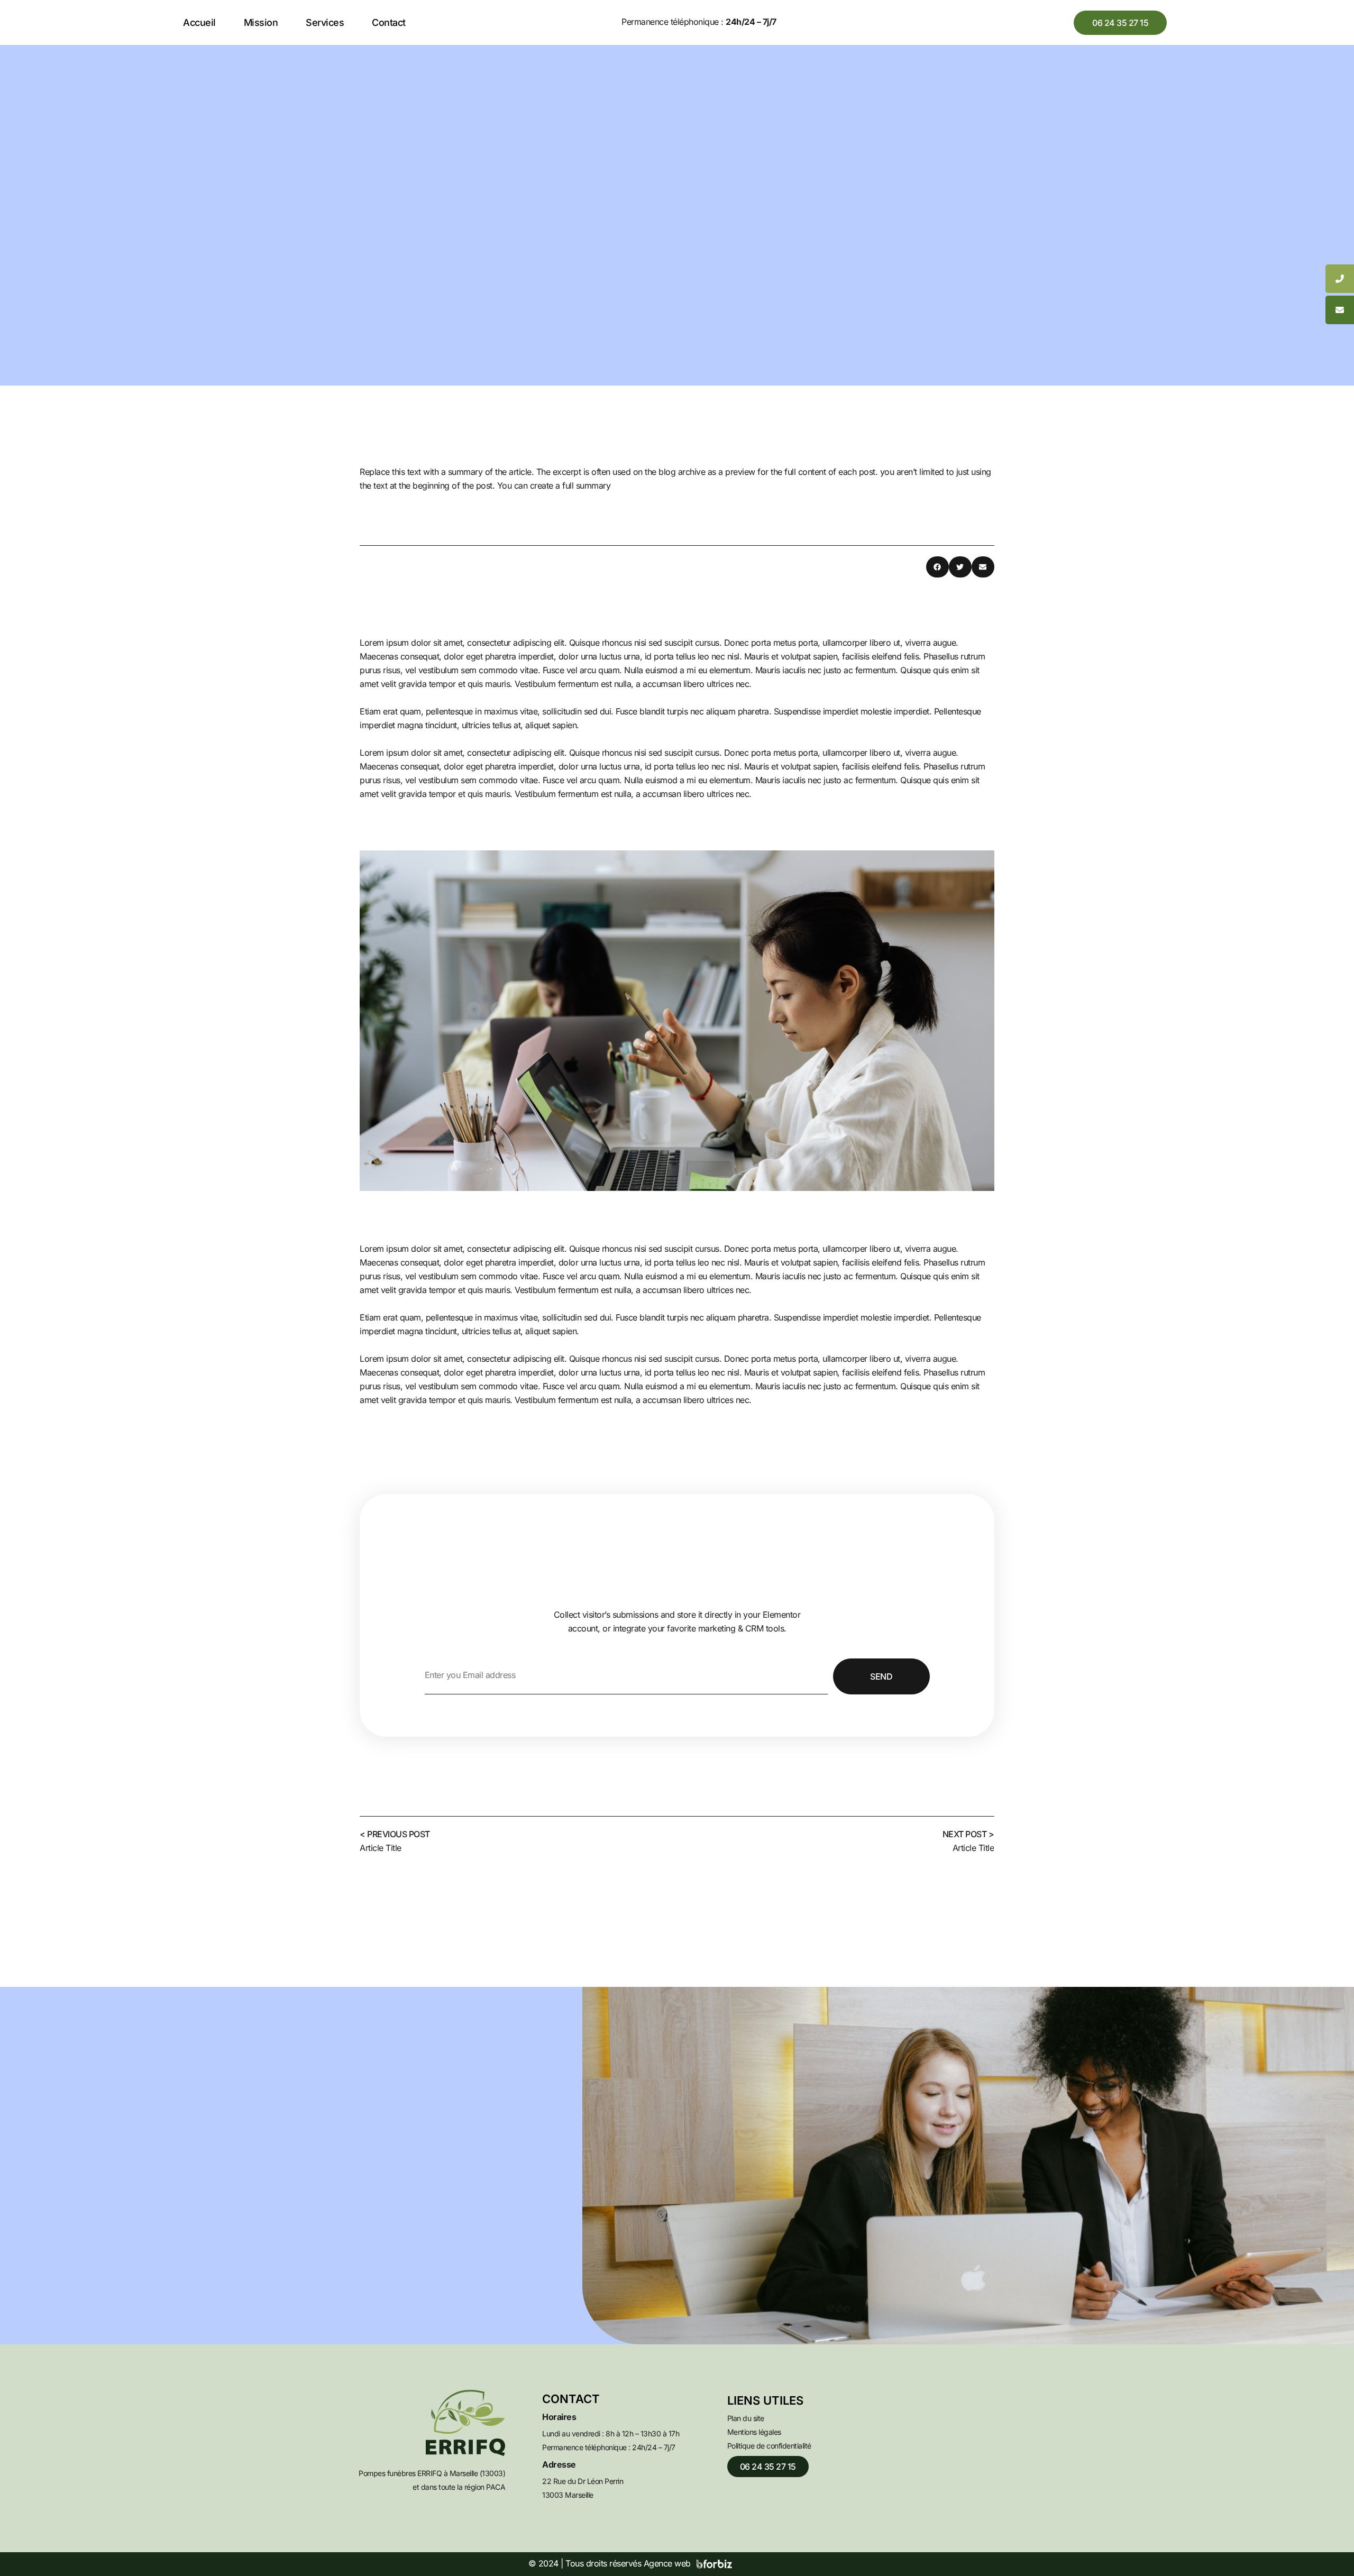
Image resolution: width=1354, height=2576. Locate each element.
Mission (261, 22)
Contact (389, 22)
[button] (937, 567)
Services (325, 22)
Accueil (199, 22)
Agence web (667, 2563)
